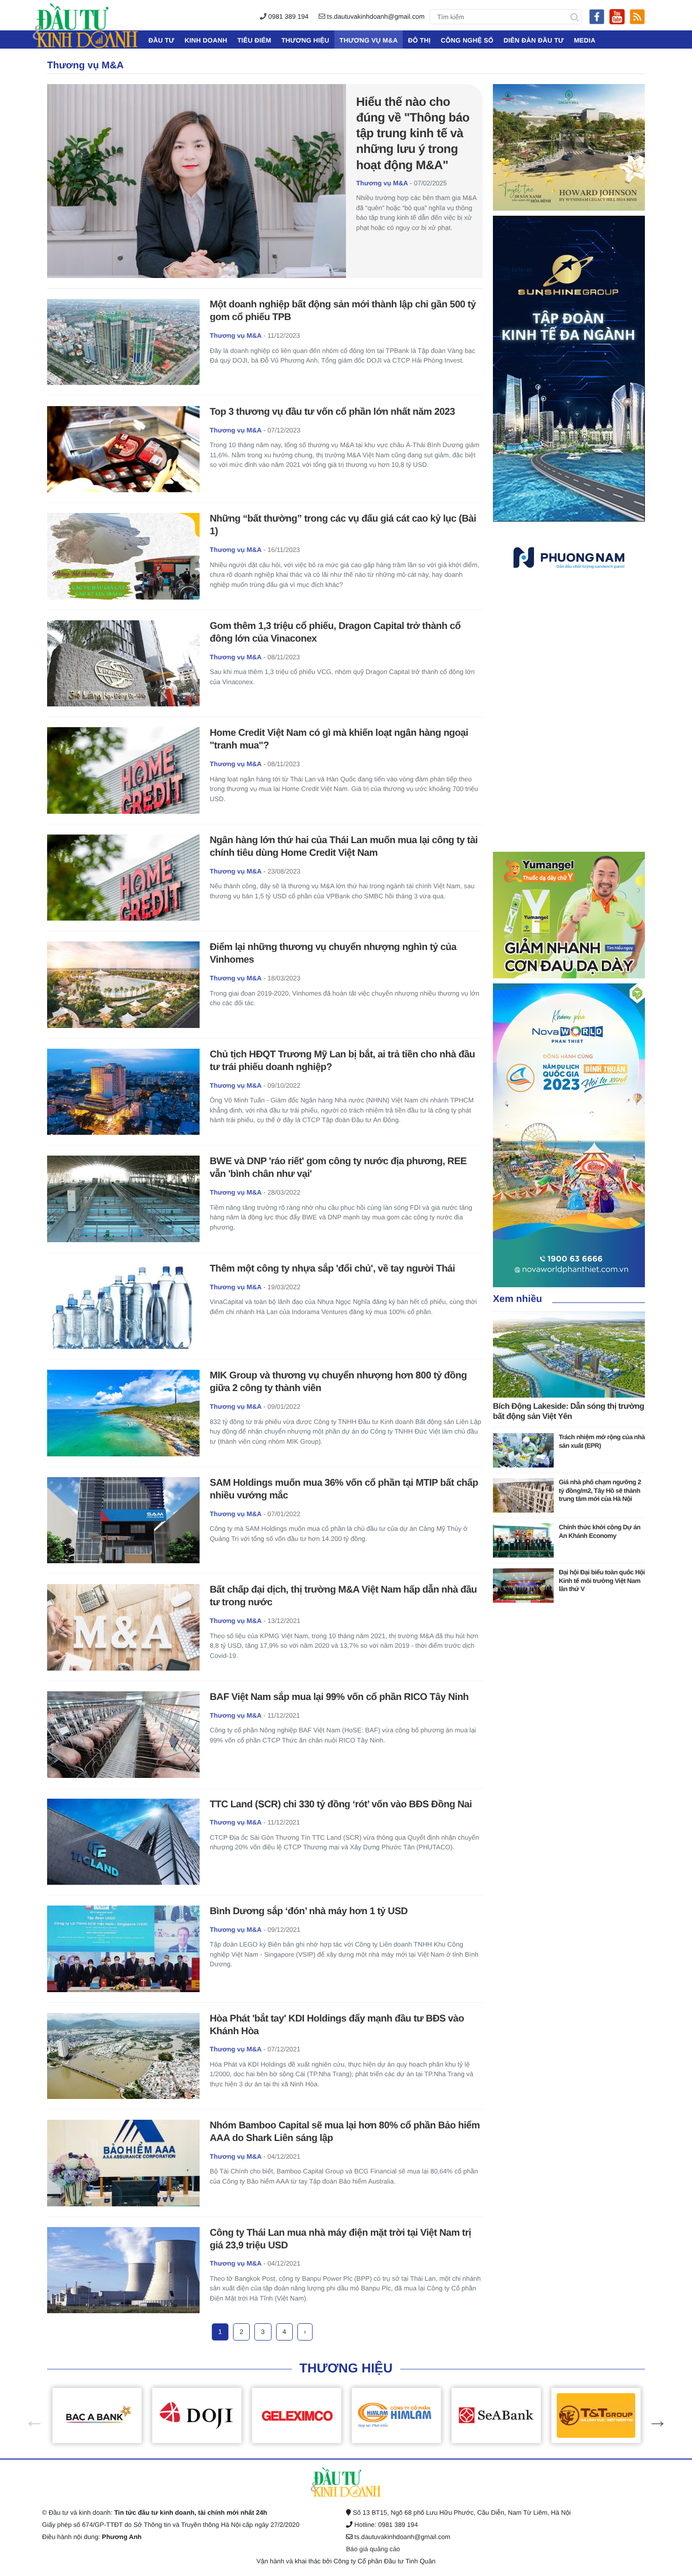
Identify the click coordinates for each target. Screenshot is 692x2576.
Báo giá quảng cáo (373, 2549)
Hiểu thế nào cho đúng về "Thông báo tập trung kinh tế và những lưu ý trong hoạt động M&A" (413, 134)
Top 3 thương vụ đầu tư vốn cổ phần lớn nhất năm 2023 (332, 412)
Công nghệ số (467, 40)
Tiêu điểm (254, 40)
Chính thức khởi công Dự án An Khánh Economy (600, 1531)
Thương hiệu (305, 40)
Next (652, 2415)
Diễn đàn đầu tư (534, 40)
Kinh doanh (206, 40)
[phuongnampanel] (569, 557)
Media (585, 40)
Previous (29, 2415)
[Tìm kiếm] (574, 17)
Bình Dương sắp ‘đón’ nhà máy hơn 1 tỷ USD (309, 1911)
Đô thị (419, 40)
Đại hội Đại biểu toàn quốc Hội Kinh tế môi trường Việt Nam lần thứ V (602, 1580)
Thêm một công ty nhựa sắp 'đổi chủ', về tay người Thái (332, 1269)
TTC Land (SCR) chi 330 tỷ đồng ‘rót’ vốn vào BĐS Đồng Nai (341, 1805)
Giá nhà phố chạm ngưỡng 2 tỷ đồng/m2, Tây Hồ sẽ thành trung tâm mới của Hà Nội (600, 1490)
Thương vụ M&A (369, 40)
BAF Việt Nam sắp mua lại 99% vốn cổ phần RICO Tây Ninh (339, 1697)
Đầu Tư (161, 40)
